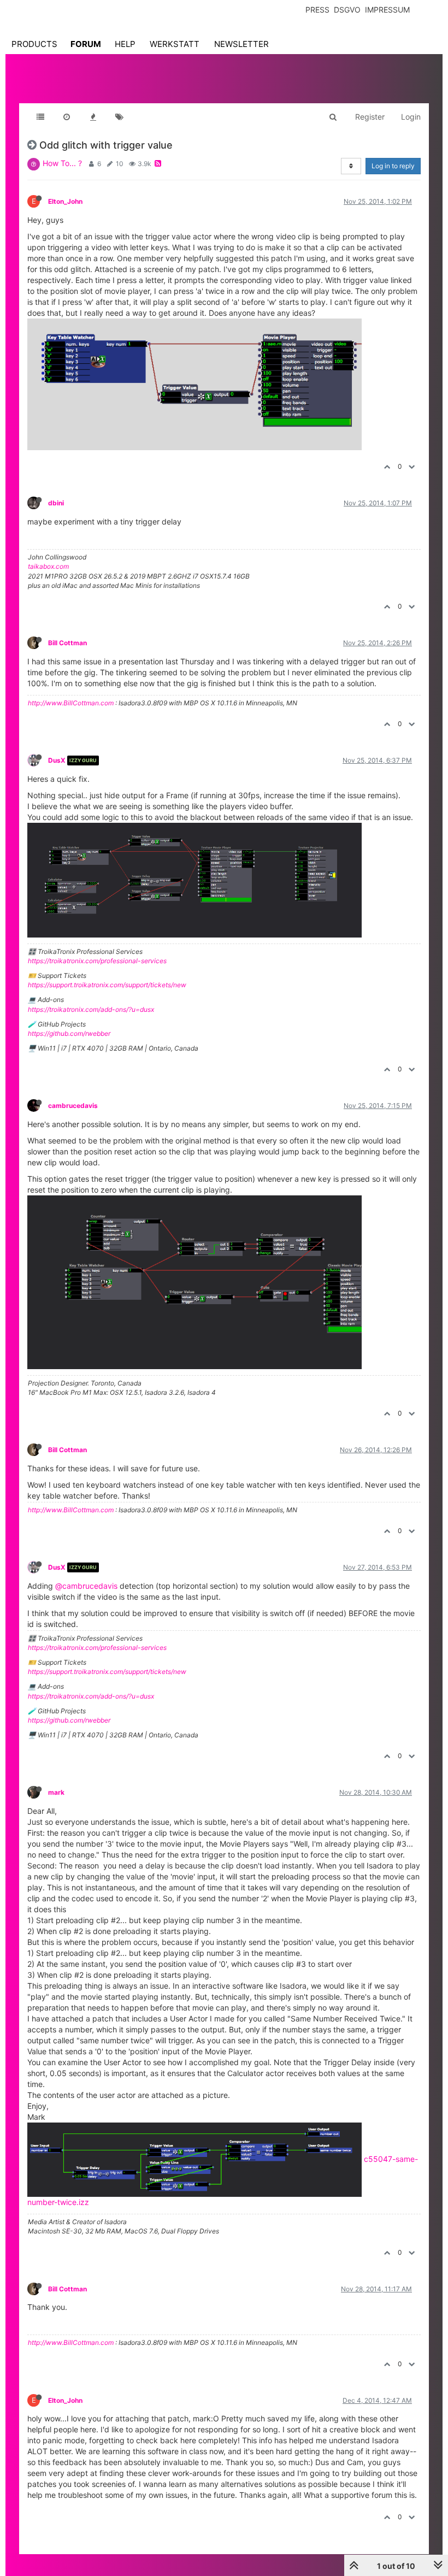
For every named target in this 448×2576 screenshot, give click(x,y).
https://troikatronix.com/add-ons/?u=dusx (91, 1009)
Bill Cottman (67, 643)
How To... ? (62, 163)
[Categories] (40, 117)
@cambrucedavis (86, 1586)
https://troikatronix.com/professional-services (97, 961)
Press (317, 10)
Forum (86, 44)
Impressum (387, 10)
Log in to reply (393, 166)
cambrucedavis (73, 1106)
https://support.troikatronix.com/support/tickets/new (107, 985)
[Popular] (93, 117)
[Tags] (119, 117)
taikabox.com (48, 566)
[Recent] (67, 117)
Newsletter (241, 44)
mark (56, 1792)
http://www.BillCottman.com (71, 703)
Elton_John (65, 201)
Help (125, 44)
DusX (57, 760)
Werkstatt (175, 44)
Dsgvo (347, 10)
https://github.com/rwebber (69, 1033)
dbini (56, 503)
